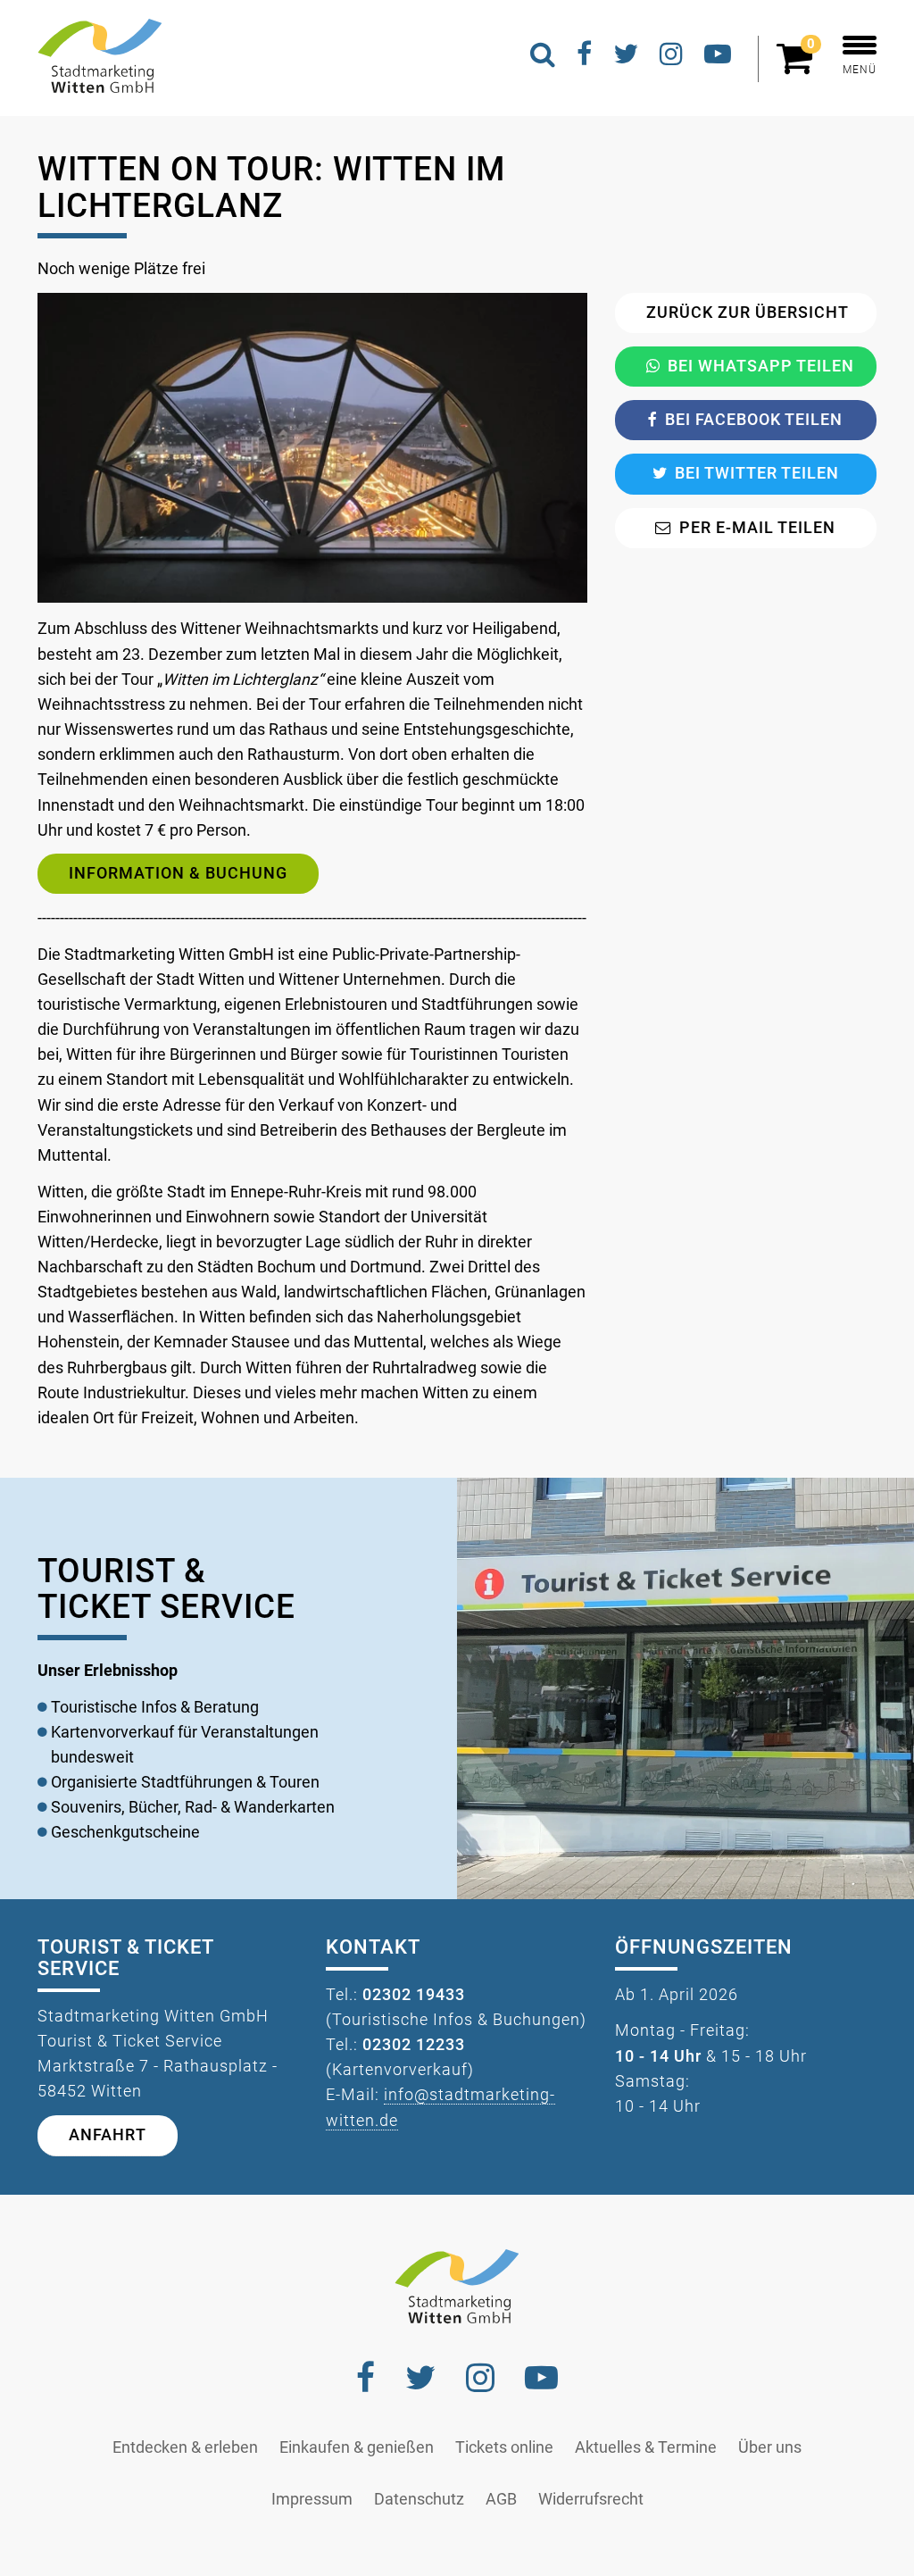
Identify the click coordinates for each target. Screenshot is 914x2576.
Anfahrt (108, 2135)
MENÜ (860, 70)
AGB (501, 2499)
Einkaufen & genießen (357, 2447)
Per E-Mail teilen (757, 528)
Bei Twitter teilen (757, 473)
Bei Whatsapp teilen (761, 366)
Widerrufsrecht (591, 2499)
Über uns (770, 2447)
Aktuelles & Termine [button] (646, 2447)
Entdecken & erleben (185, 2447)
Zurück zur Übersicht (748, 313)
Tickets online (504, 2447)
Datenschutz (419, 2499)
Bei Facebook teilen (754, 420)
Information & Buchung (178, 873)
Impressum (312, 2499)
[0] (799, 66)
